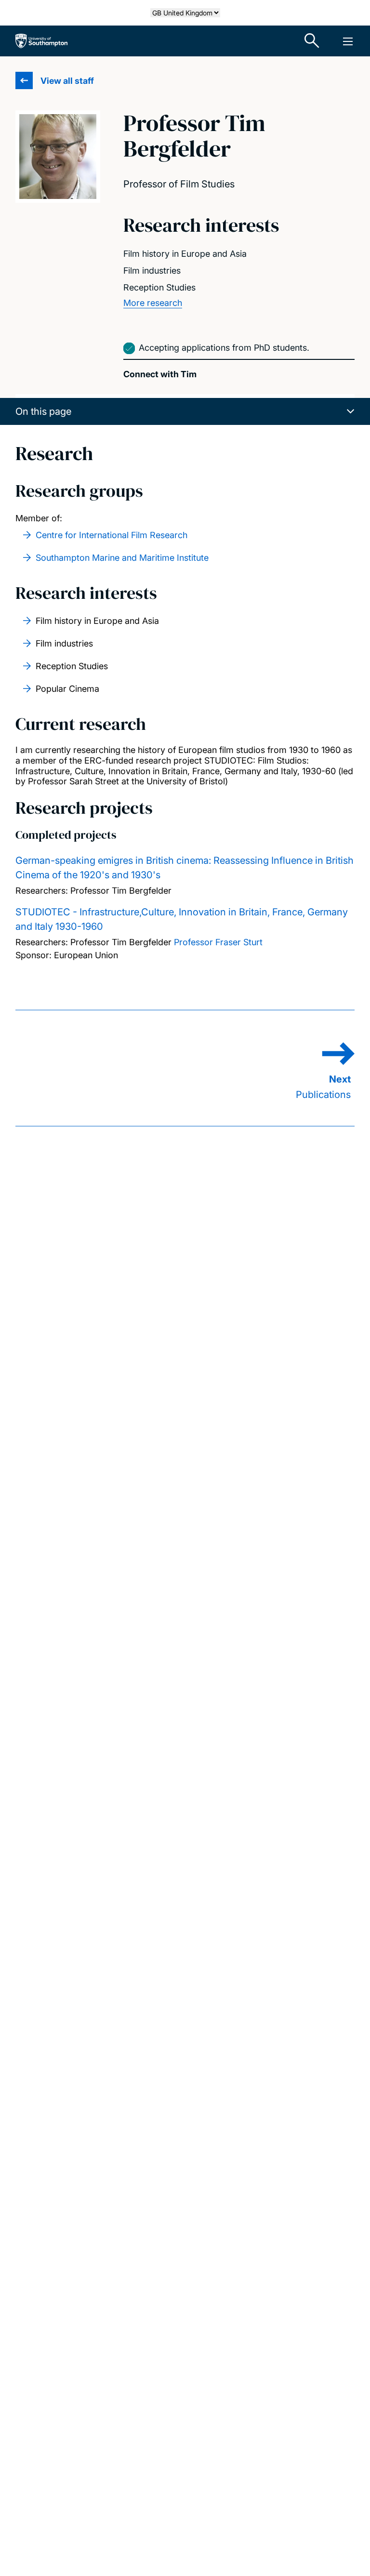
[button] (185, 411)
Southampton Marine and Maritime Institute (122, 558)
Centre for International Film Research (112, 535)
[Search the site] (312, 41)
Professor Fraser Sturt (218, 942)
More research (153, 303)
